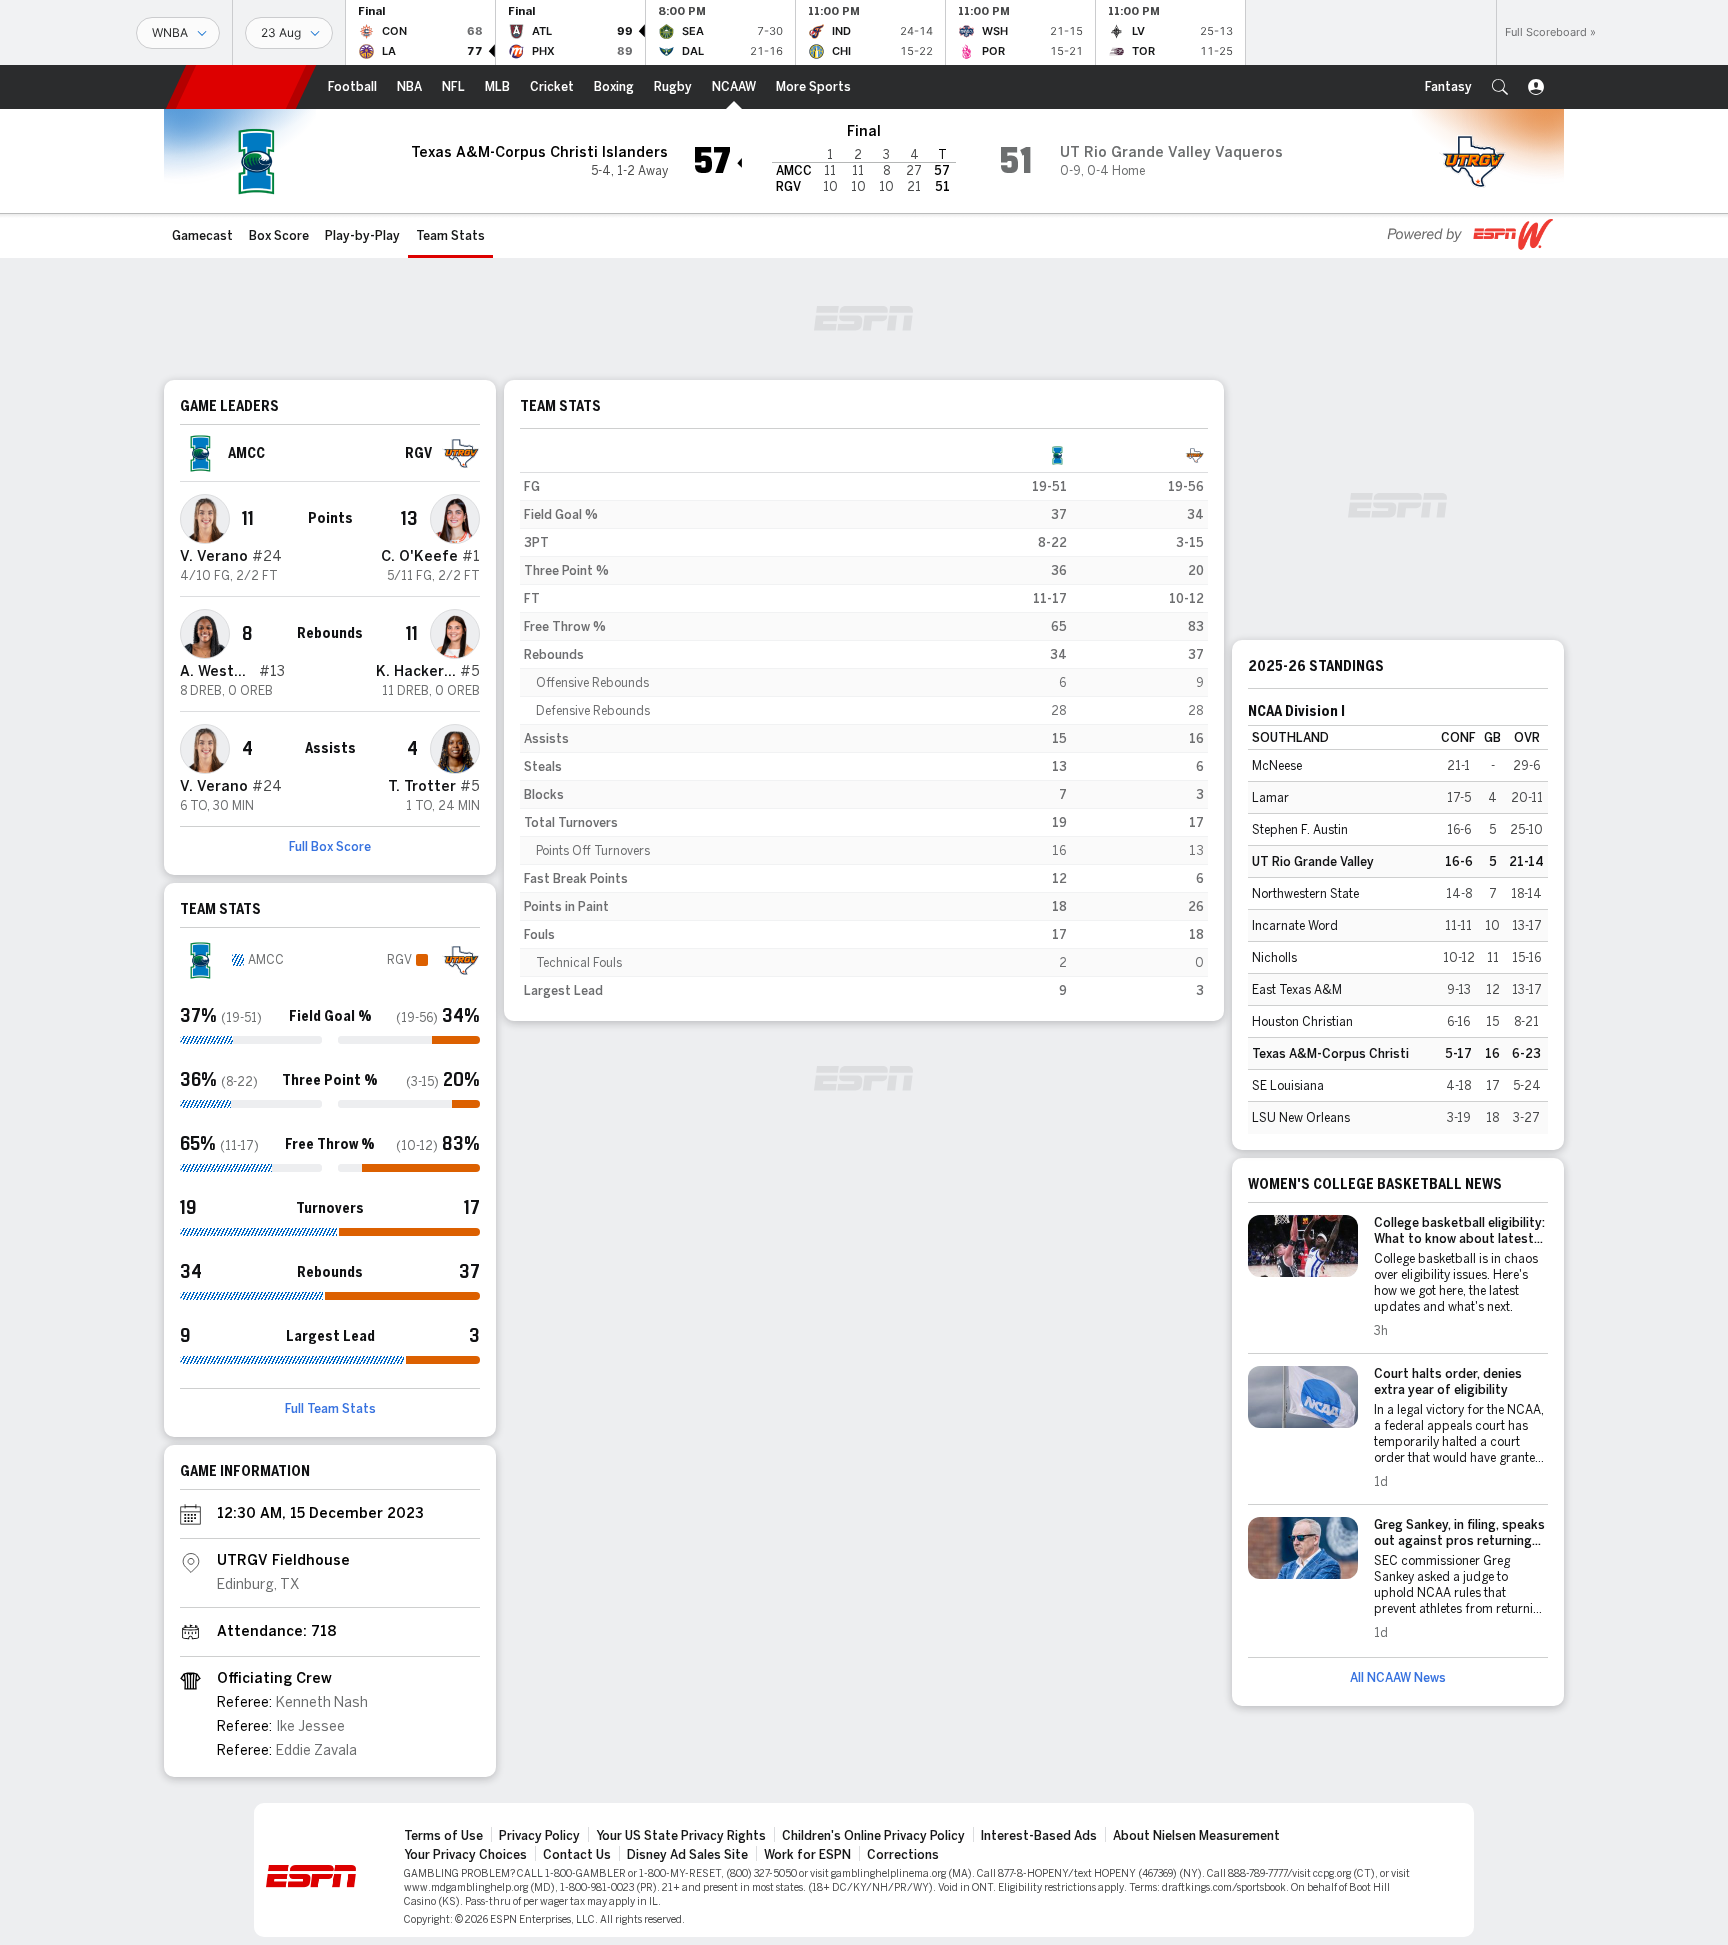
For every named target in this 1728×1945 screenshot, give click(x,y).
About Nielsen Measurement (1196, 1836)
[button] (1500, 87)
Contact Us (577, 1855)
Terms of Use (443, 1836)
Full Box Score (330, 847)
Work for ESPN (807, 1855)
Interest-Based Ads (1039, 1836)
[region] (864, 723)
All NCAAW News (1398, 1678)
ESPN (241, 87)
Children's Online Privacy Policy (873, 1836)
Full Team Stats (330, 1409)
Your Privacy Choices (465, 1855)
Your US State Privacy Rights (681, 1836)
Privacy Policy (539, 1836)
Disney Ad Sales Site (687, 1855)
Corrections (903, 1855)
